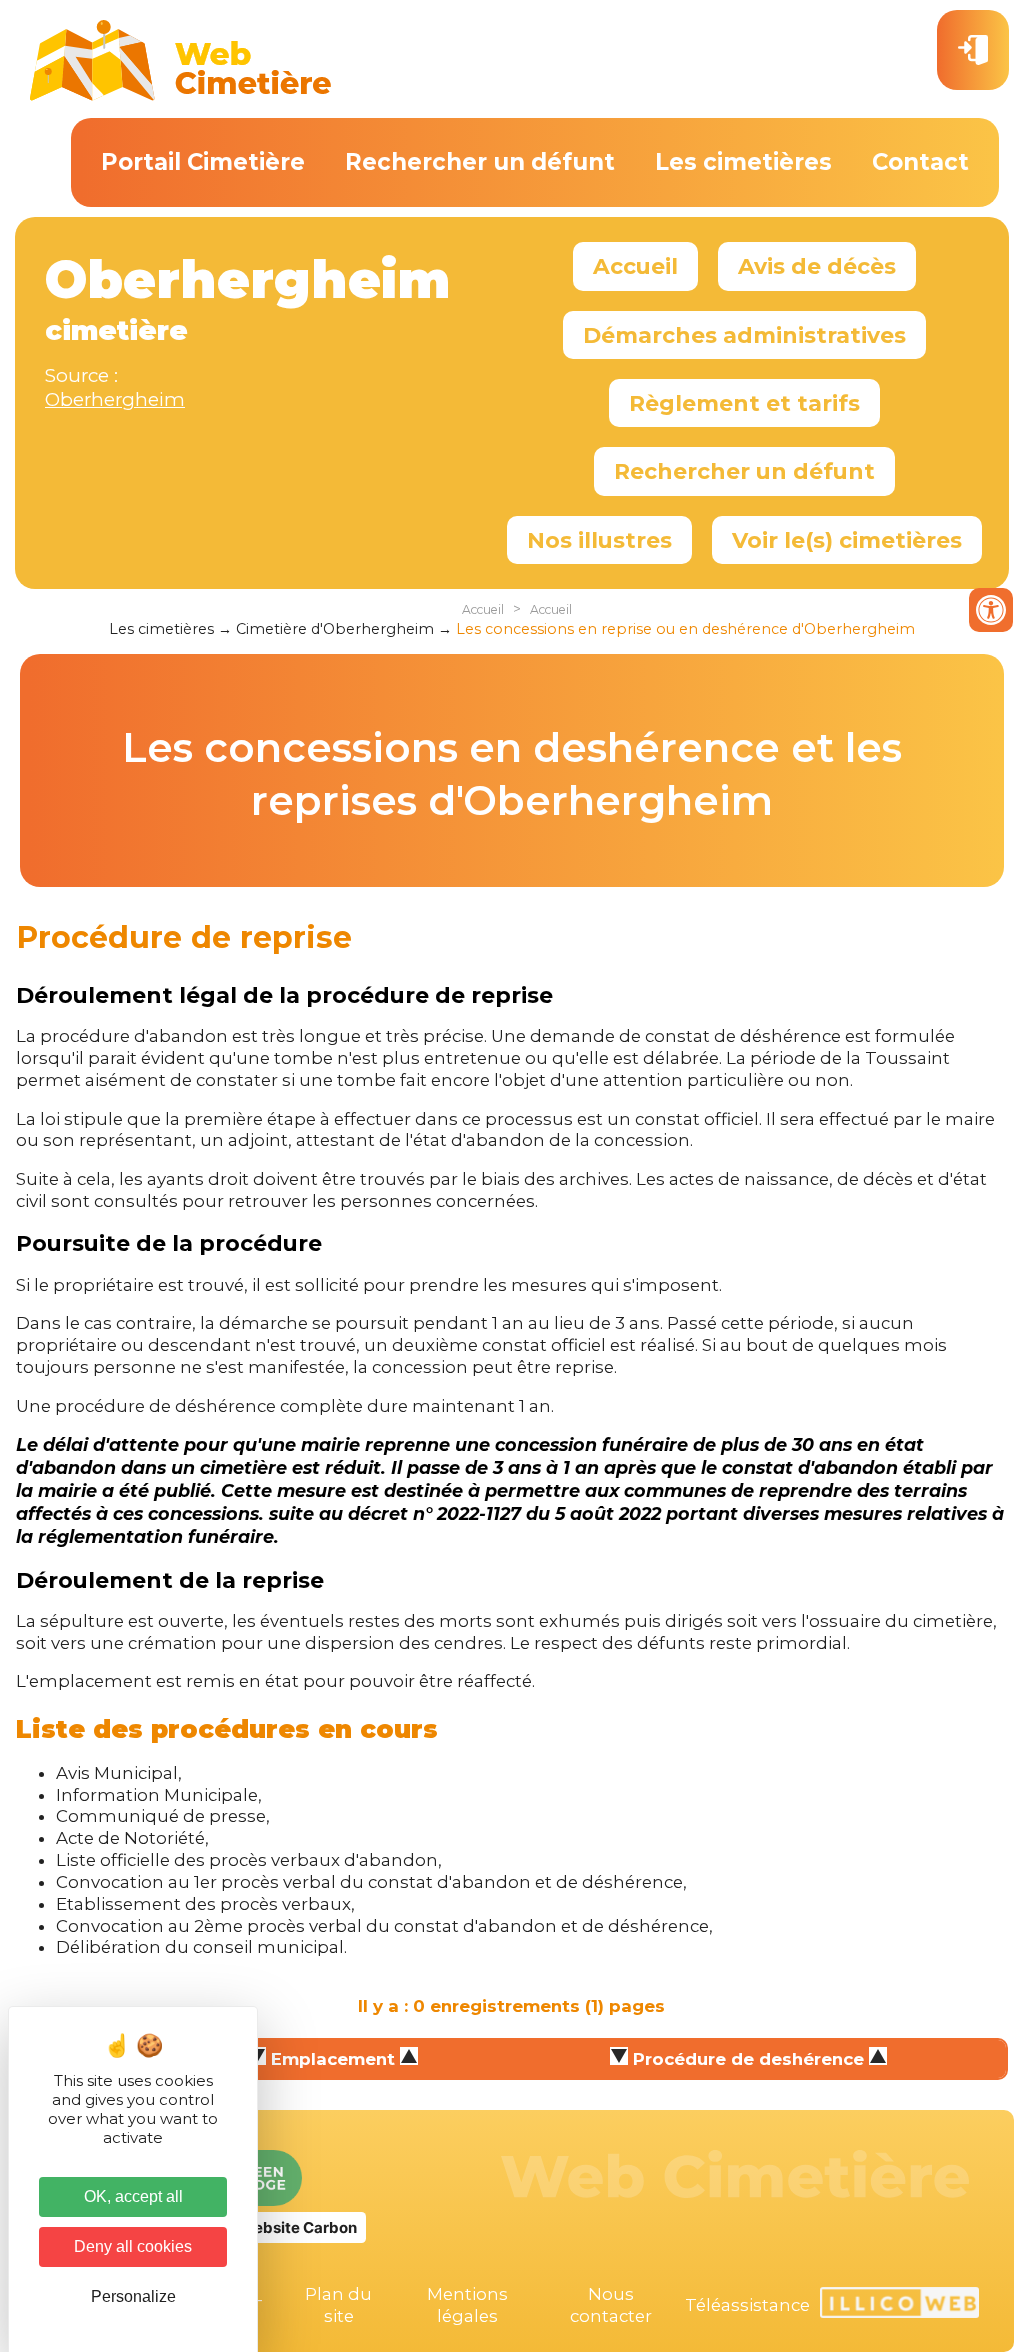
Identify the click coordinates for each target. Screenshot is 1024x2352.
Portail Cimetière (203, 162)
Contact (920, 162)
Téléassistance (747, 2305)
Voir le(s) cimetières (847, 540)
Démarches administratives (744, 335)
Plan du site (338, 2305)
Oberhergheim (115, 399)
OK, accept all (133, 2196)
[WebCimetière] (181, 96)
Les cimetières (743, 162)
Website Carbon (298, 2227)
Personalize (133, 2296)
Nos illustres (599, 540)
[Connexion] (973, 50)
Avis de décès (817, 266)
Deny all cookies (133, 2246)
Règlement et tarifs (744, 403)
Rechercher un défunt (480, 162)
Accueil (635, 266)
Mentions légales (467, 2305)
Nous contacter (611, 2305)
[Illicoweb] (899, 2305)
